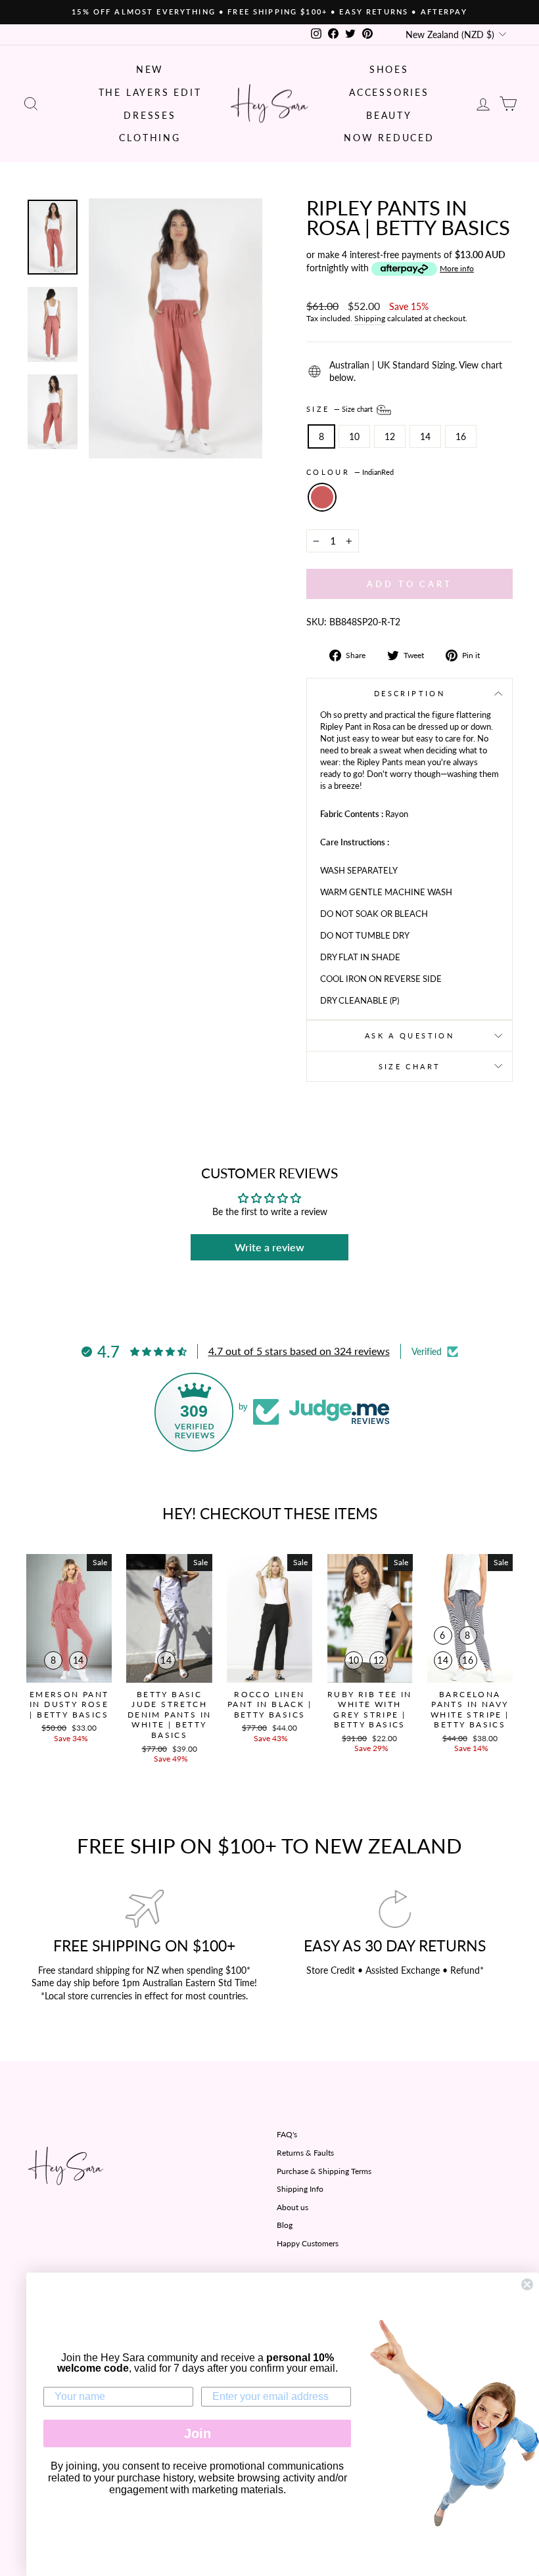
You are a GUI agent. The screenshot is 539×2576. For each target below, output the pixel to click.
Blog (285, 2225)
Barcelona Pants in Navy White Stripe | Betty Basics (470, 1710)
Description (410, 693)
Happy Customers (308, 2243)
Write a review (269, 1247)
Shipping (370, 318)
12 (390, 436)
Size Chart (410, 1066)
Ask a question (410, 1035)
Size (340, 409)
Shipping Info (300, 2189)
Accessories (389, 92)
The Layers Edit (150, 92)
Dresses (150, 115)
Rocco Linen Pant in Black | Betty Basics (269, 1704)
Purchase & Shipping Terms (324, 2171)
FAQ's (287, 2134)
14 (425, 436)
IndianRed (322, 497)
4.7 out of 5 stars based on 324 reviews (299, 1351)
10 (354, 436)
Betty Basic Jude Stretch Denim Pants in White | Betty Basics (170, 1715)
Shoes (389, 69)
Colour (350, 472)
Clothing (150, 138)
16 (461, 436)
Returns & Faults (305, 2153)
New (150, 69)
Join (198, 2433)
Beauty (389, 115)
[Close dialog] (527, 2284)
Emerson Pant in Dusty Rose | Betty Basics (69, 1704)
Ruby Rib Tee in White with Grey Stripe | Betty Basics (370, 1710)
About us (293, 2207)
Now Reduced (389, 138)
